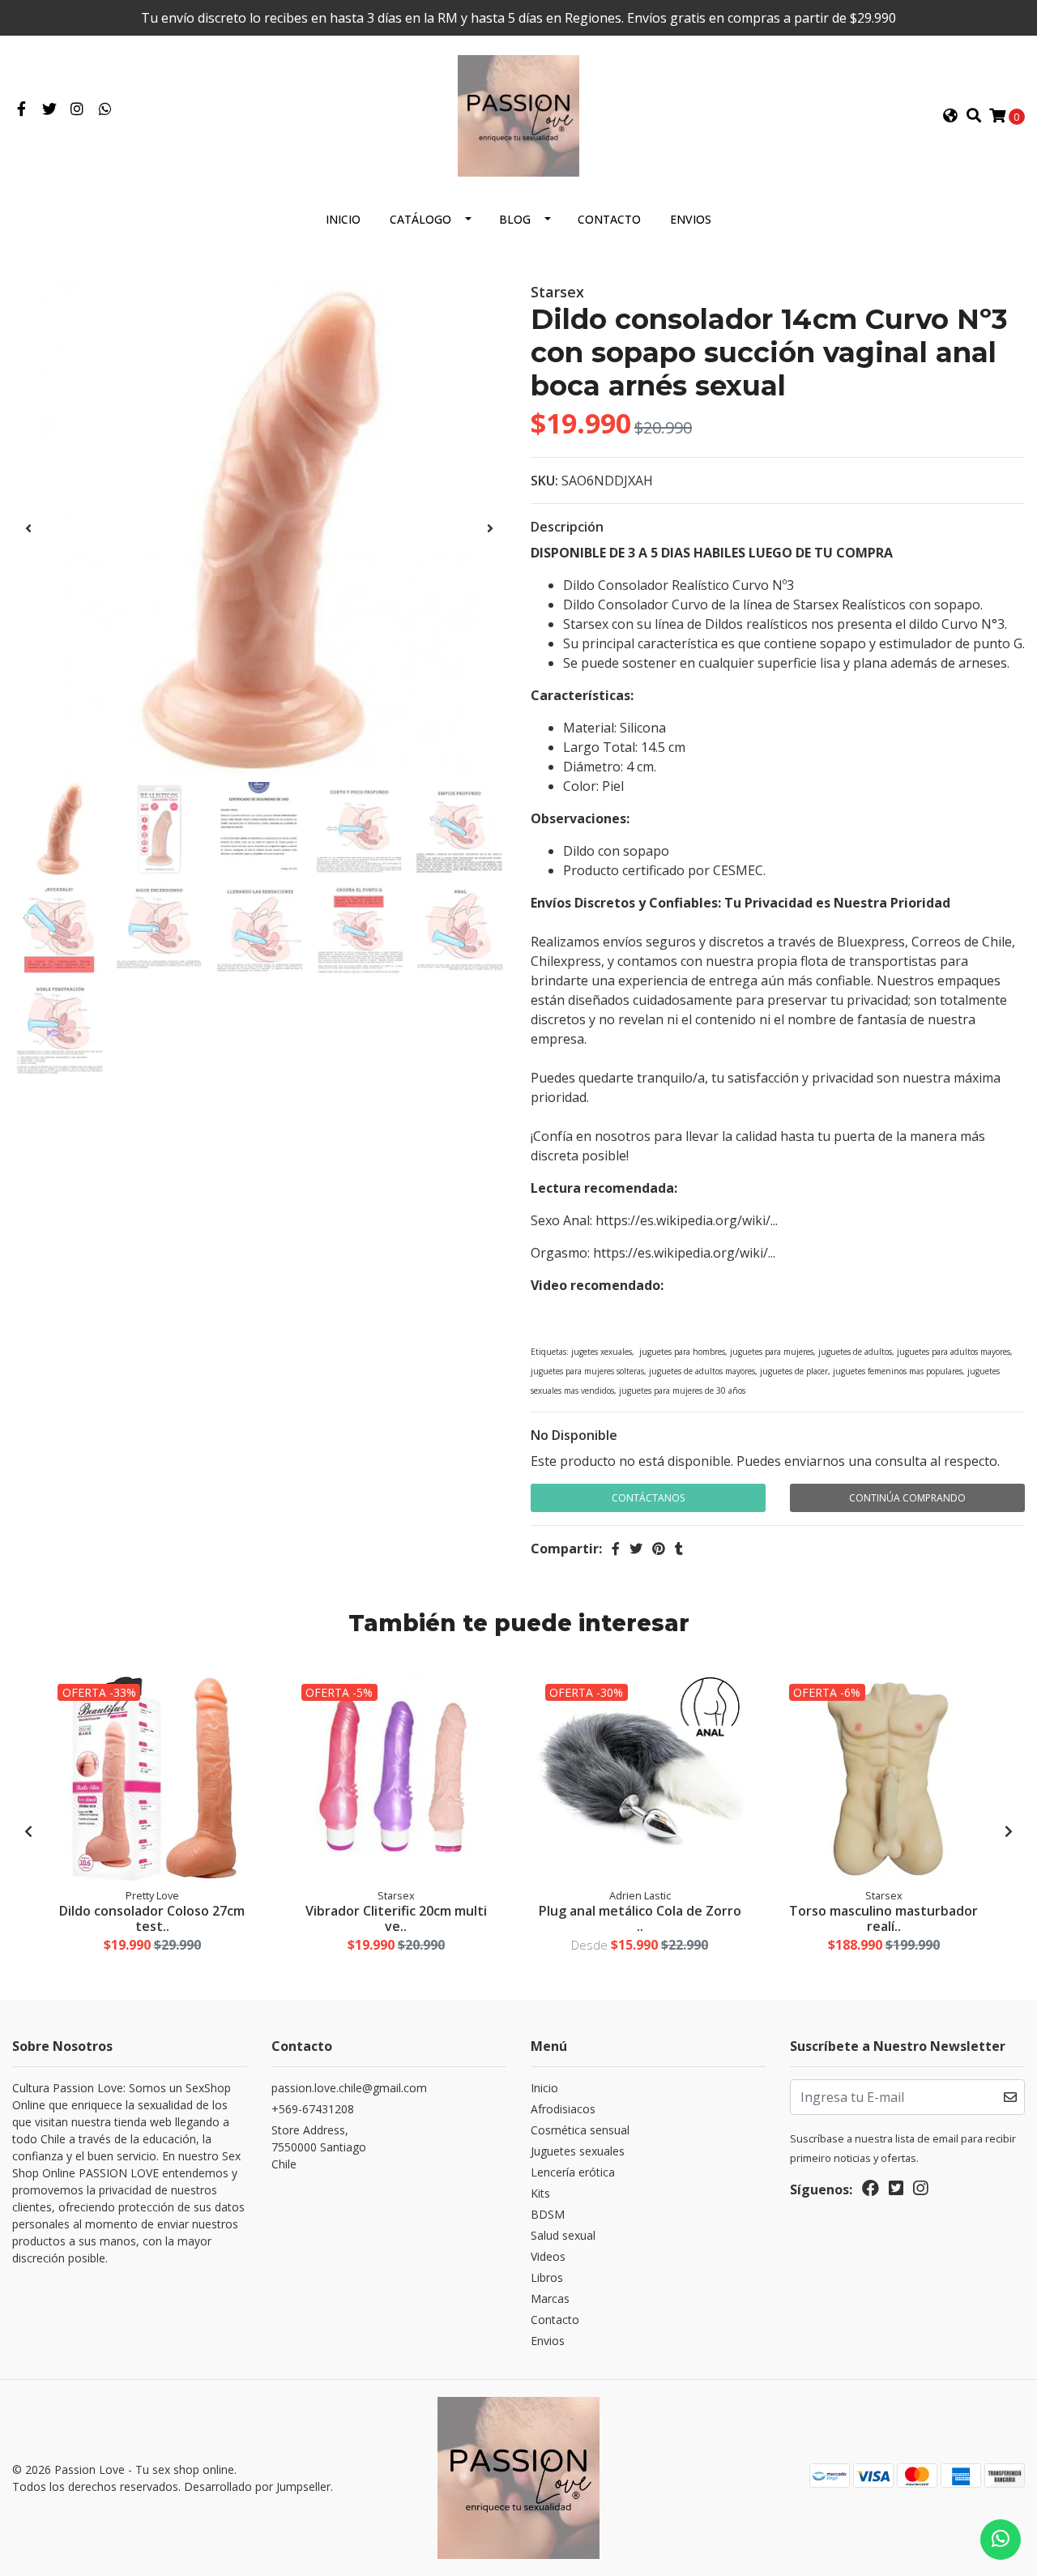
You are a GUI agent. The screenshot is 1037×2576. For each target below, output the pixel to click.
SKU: (544, 481)
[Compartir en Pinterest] (659, 1549)
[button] (950, 116)
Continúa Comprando (907, 1498)
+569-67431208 (313, 2109)
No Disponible (574, 1435)
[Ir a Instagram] (77, 109)
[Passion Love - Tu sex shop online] (518, 114)
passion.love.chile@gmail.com (349, 2088)
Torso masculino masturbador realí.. (883, 1918)
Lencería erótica (573, 2172)
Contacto (609, 219)
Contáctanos (648, 1498)
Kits (540, 2193)
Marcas (550, 2298)
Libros (547, 2277)
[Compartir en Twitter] (636, 1549)
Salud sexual (563, 2235)
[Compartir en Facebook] (616, 1549)
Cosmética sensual (580, 2130)
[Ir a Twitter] (50, 109)
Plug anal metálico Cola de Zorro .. (640, 1918)
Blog (515, 219)
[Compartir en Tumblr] (679, 1549)
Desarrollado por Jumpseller (257, 2486)
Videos (548, 2256)
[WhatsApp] (106, 109)
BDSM (548, 2214)
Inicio (343, 219)
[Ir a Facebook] (21, 109)
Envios (691, 219)
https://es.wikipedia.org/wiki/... (687, 1220)
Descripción (567, 527)
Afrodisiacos (563, 2109)
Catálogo (420, 219)
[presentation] (28, 528)
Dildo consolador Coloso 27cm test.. (152, 1918)
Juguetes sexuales (578, 2151)
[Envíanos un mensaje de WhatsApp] (1001, 2540)
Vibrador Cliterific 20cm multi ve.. (396, 1918)
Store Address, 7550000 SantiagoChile (319, 2147)
